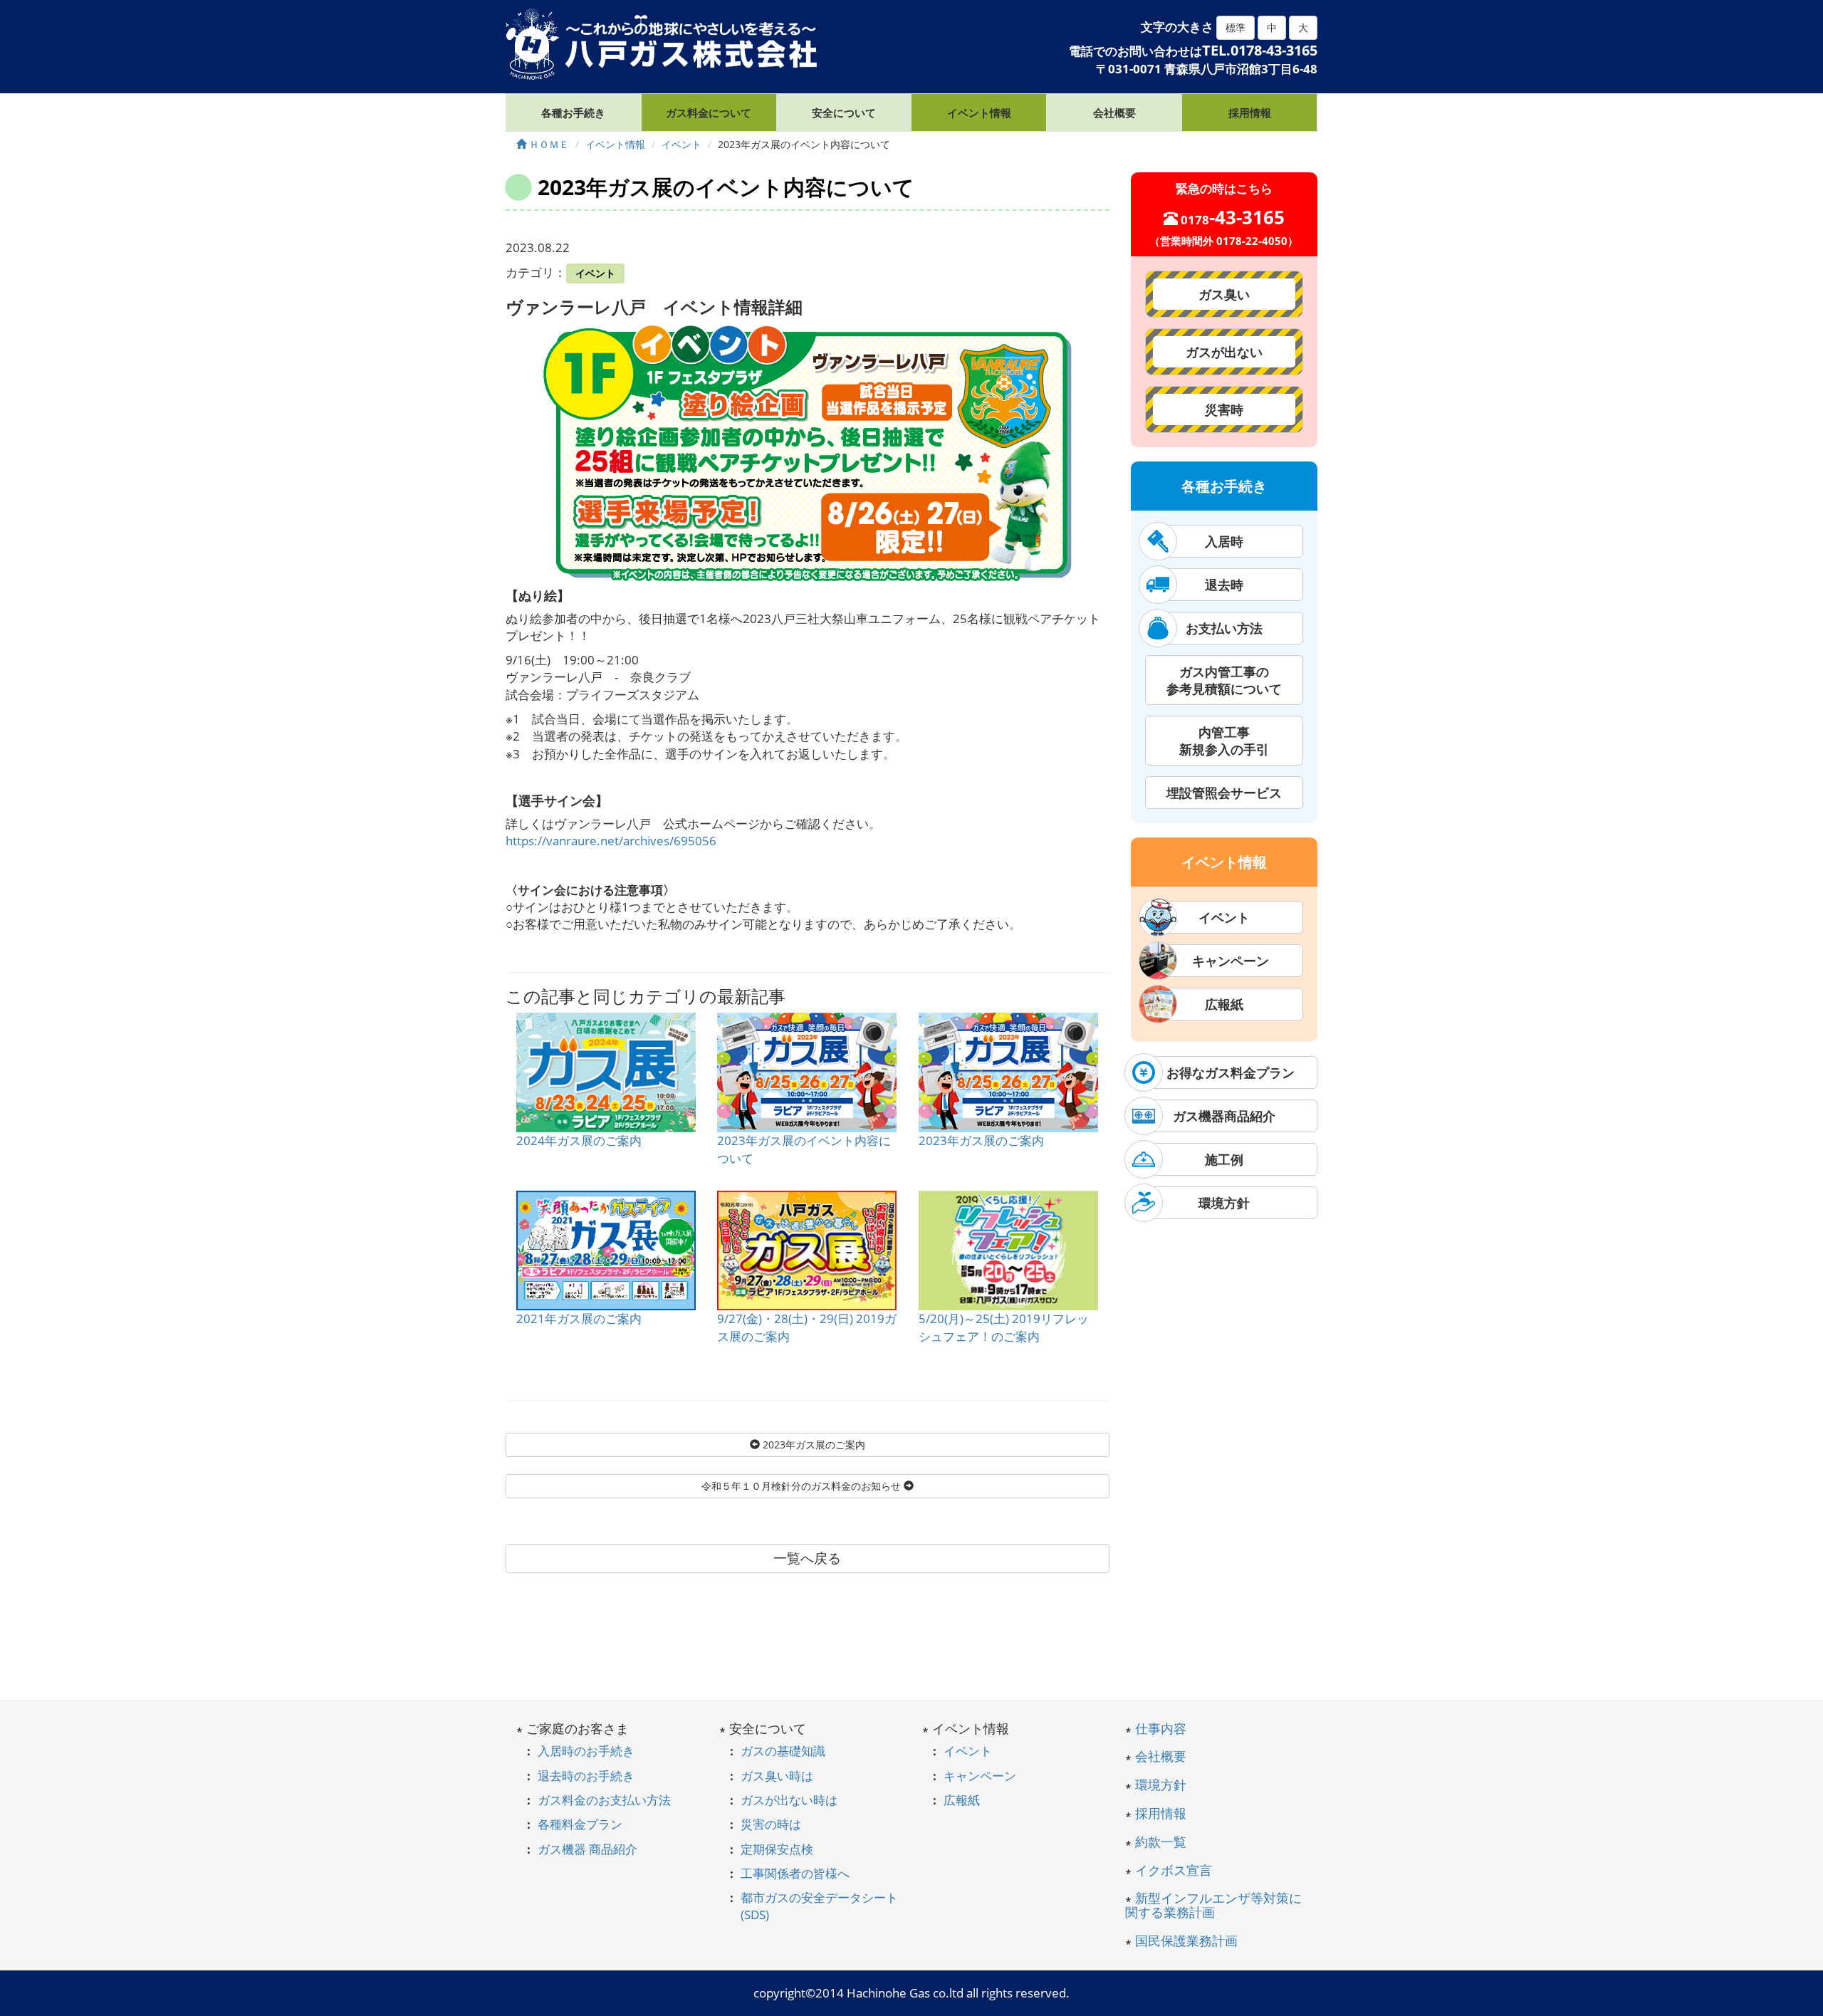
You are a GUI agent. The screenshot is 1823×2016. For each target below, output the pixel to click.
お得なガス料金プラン (1224, 1072)
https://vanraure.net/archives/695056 (611, 841)
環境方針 (1224, 1203)
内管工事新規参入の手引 (1224, 741)
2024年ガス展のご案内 (579, 1140)
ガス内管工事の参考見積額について (1224, 680)
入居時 (1224, 541)
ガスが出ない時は (789, 1800)
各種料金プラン (580, 1824)
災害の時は (771, 1824)
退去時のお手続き (586, 1776)
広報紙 (1224, 1004)
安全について (844, 113)
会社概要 (1114, 113)
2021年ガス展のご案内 (579, 1318)
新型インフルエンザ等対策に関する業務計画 (1213, 1905)
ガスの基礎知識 (783, 1751)
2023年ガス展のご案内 (981, 1140)
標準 (1236, 27)
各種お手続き (573, 113)
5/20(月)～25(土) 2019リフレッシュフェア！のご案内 (1004, 1327)
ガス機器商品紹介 (1224, 1116)
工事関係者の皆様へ (795, 1873)
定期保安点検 (777, 1849)
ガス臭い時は (777, 1776)
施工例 (1224, 1159)
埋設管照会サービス (1224, 793)
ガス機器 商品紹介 (587, 1849)
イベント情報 (979, 113)
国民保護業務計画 (1186, 1941)
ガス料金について (709, 113)
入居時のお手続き (586, 1751)
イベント (595, 273)
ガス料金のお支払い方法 (604, 1800)
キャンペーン (1224, 961)
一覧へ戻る (807, 1558)
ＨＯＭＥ (548, 144)
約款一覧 (1161, 1842)
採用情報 (1250, 113)
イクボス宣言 (1174, 1870)
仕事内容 (1161, 1728)
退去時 (1224, 585)
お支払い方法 (1224, 628)
